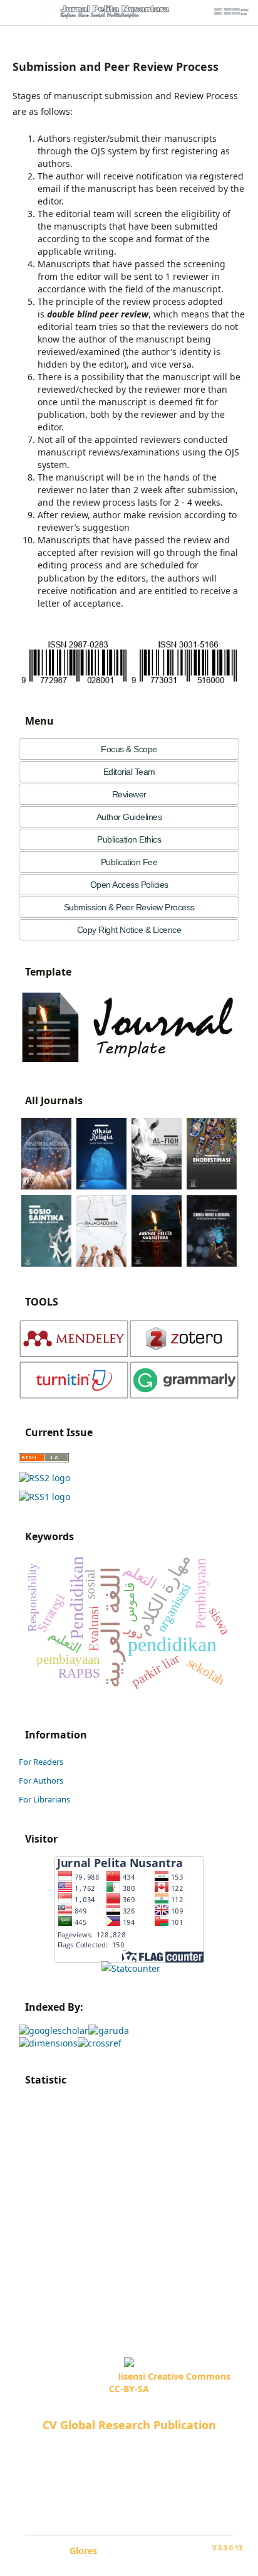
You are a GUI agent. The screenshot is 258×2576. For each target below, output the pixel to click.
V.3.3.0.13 (227, 2548)
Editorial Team (129, 772)
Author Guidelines (129, 817)
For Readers (41, 1762)
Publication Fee (129, 862)
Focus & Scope (129, 749)
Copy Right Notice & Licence (129, 930)
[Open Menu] (13, 13)
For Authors (41, 1780)
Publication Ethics (129, 839)
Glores (83, 2551)
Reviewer (129, 794)
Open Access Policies (129, 885)
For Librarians (44, 1799)
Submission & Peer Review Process (129, 907)
